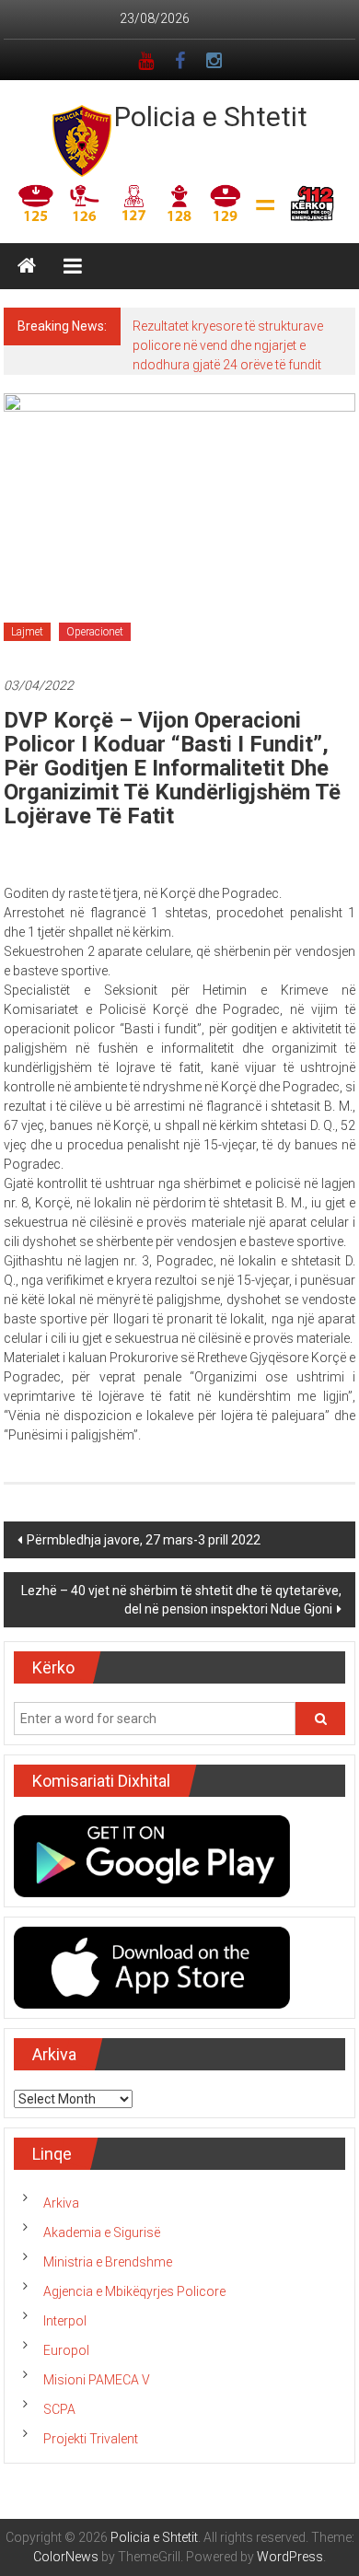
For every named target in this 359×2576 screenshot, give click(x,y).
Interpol (65, 2321)
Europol (66, 2350)
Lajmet (27, 632)
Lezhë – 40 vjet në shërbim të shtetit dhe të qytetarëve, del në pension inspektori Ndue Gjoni (181, 1600)
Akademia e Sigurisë (102, 2232)
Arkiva (61, 2203)
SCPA (59, 2409)
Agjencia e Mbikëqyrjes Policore (134, 2291)
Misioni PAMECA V (97, 2380)
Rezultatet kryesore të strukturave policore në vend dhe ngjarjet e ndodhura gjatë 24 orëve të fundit (228, 345)
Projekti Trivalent (91, 2439)
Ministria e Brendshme (108, 2262)
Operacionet (95, 632)
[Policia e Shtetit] (27, 266)
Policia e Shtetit (211, 117)
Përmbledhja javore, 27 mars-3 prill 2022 (144, 1540)
